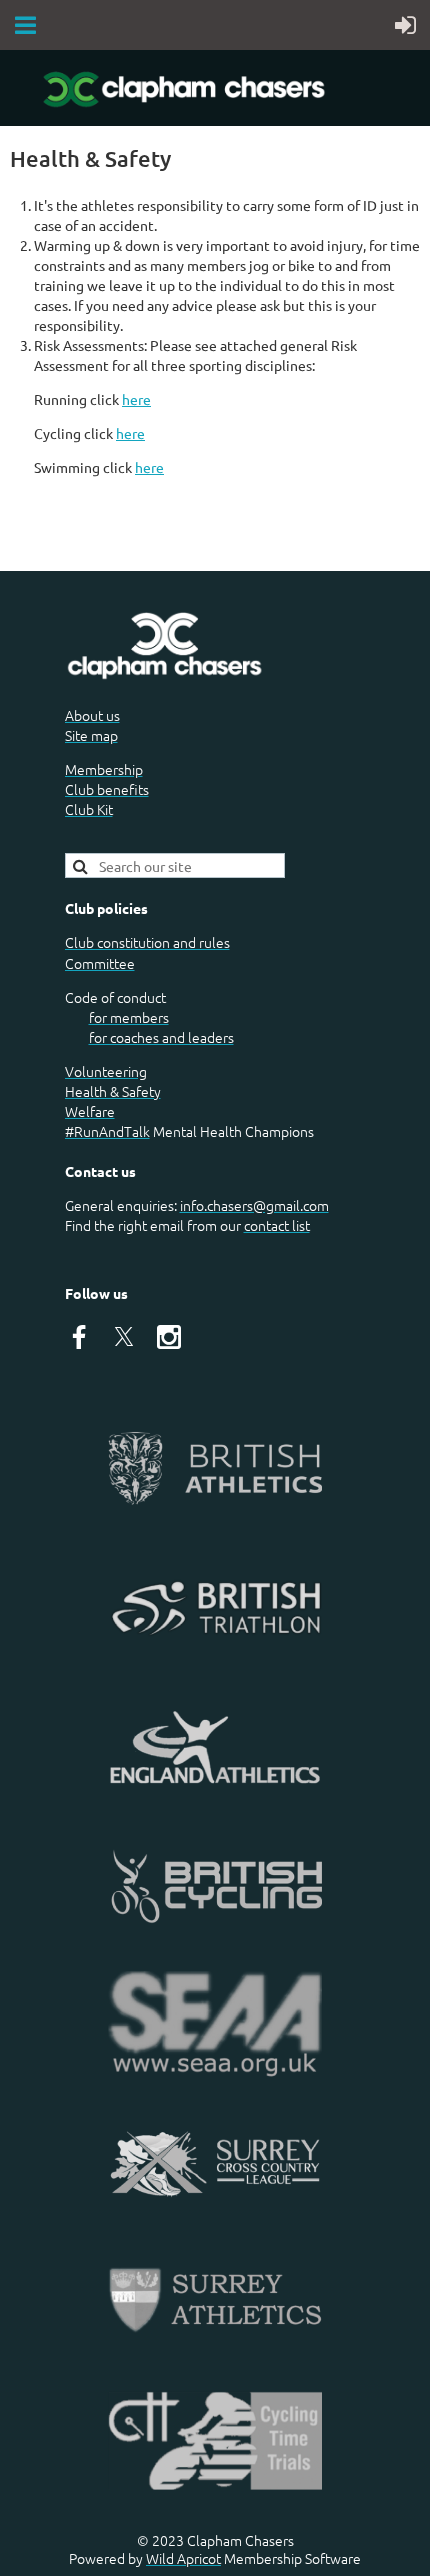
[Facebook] (79, 1337)
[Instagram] (169, 1337)
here (136, 399)
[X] (124, 1337)
